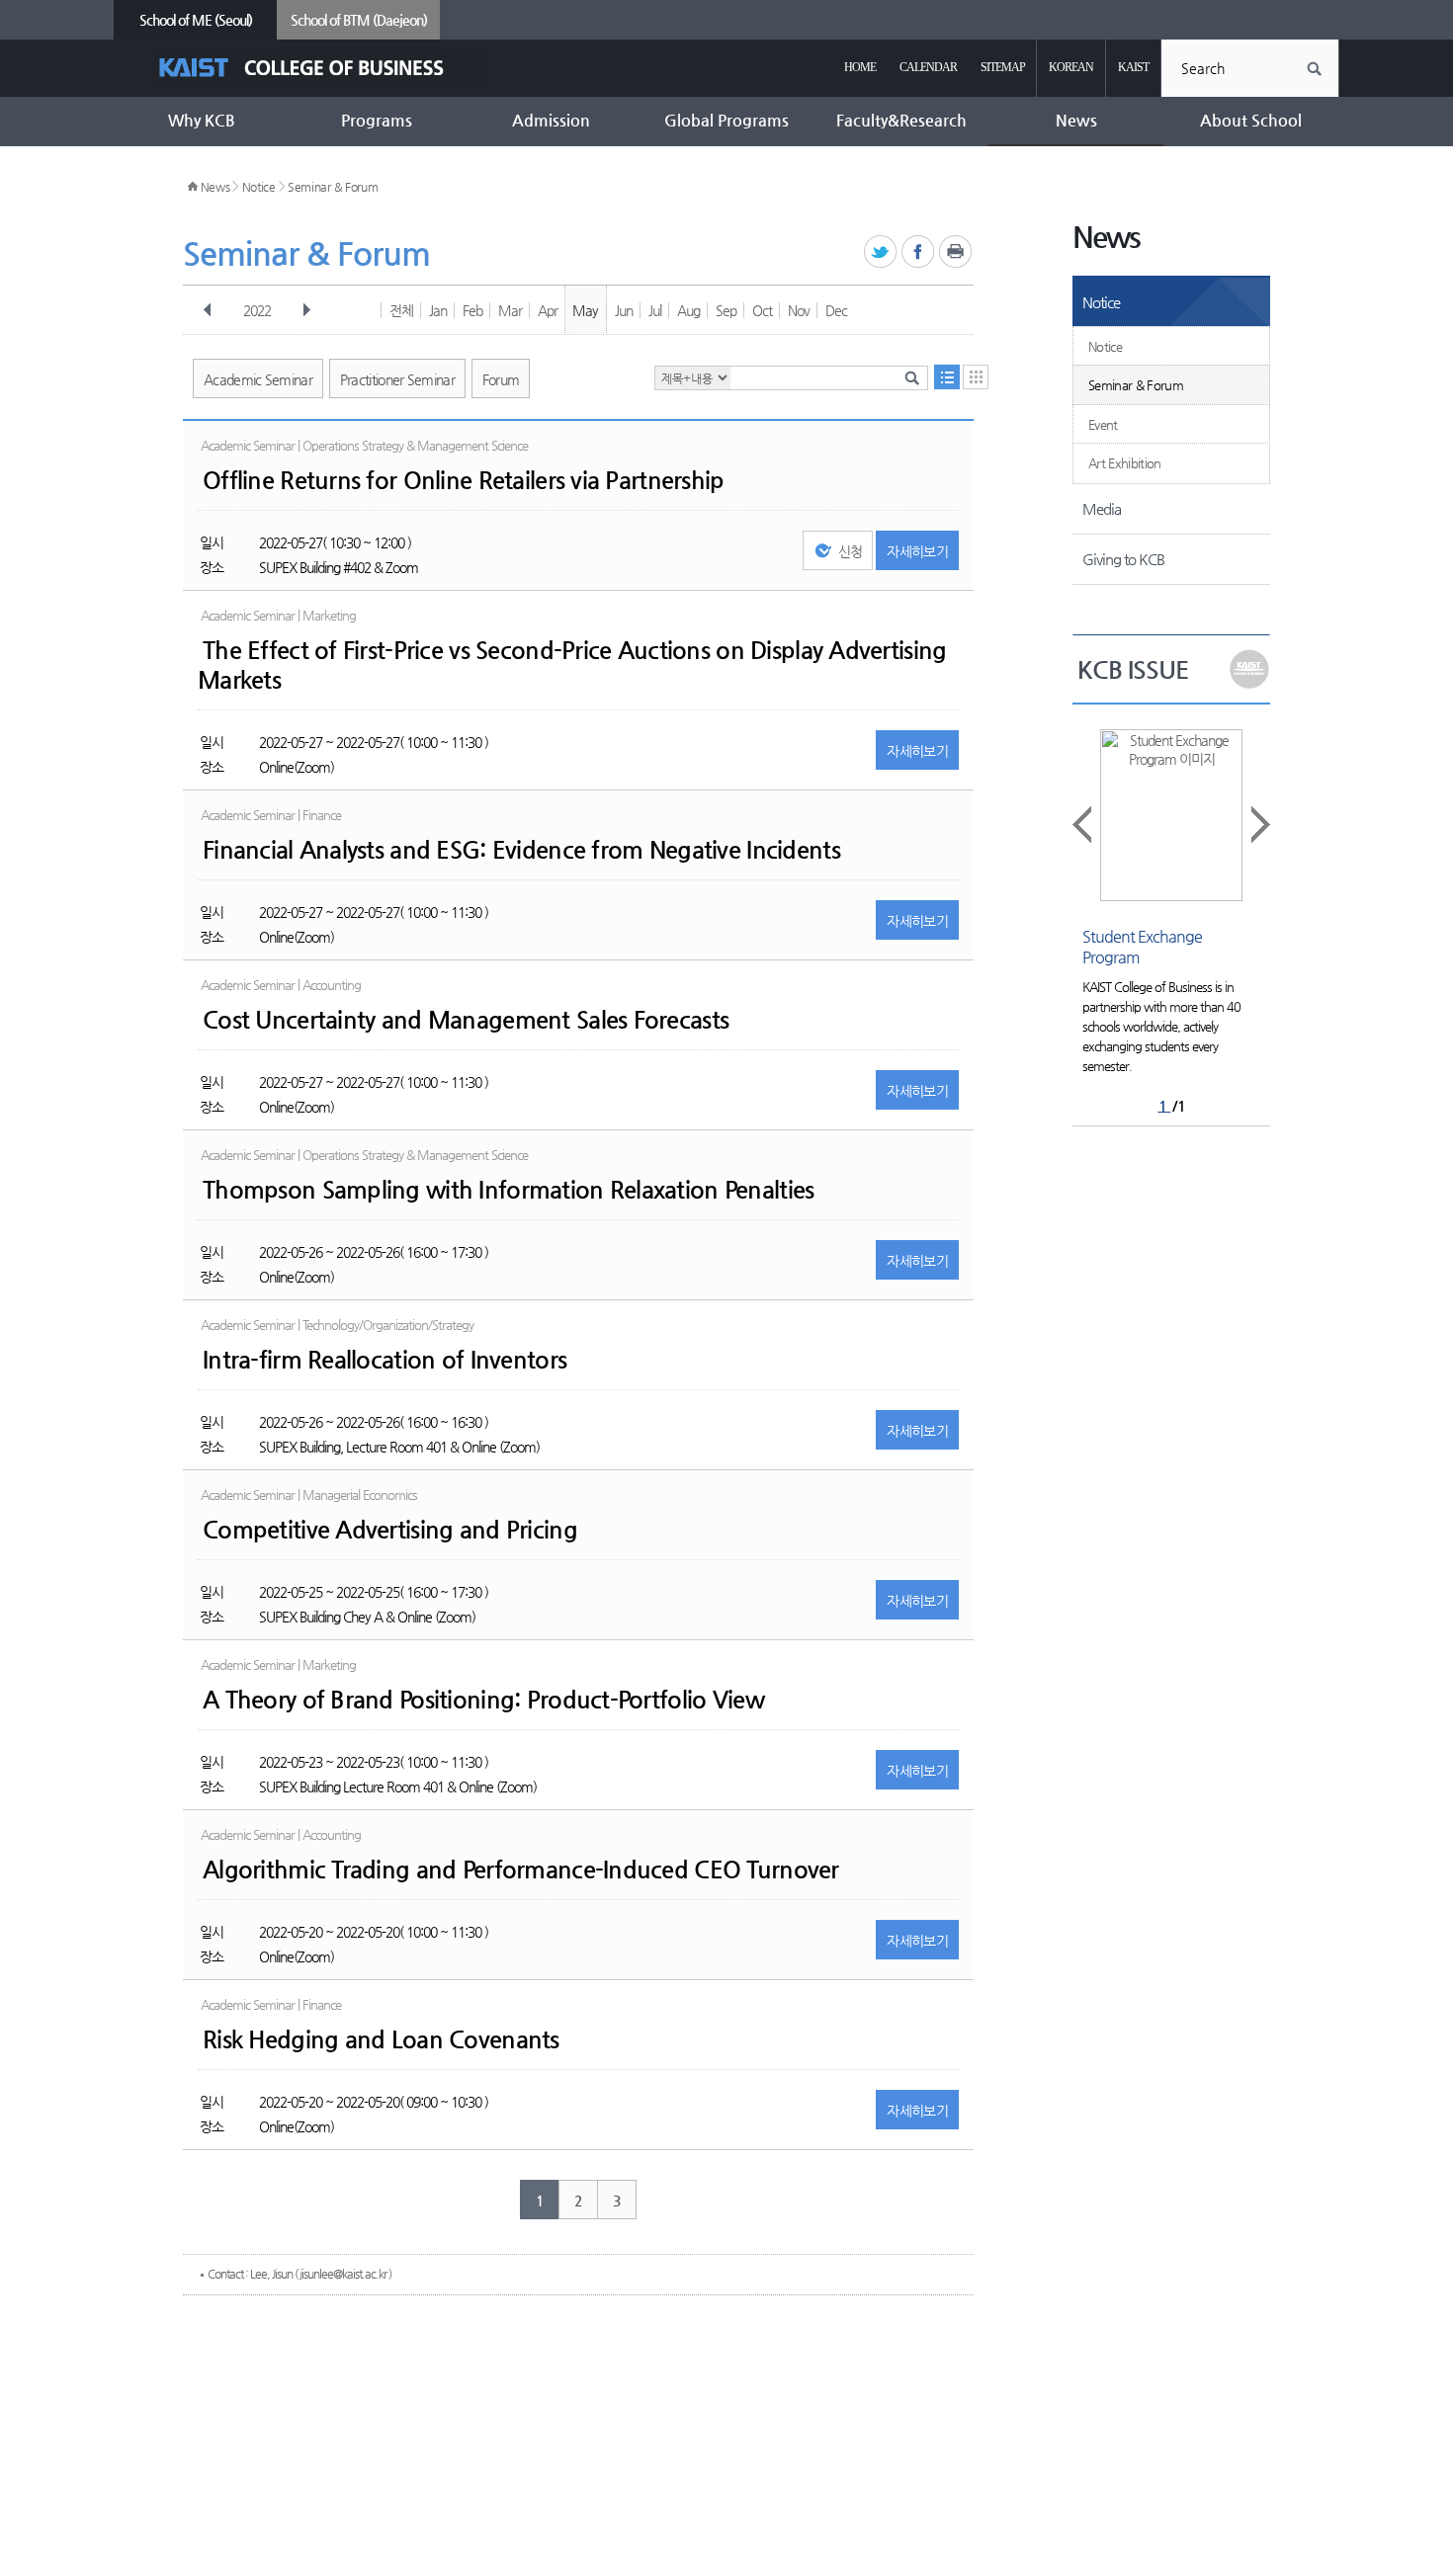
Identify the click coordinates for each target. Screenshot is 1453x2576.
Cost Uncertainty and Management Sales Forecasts (466, 1020)
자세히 (917, 551)
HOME (860, 67)
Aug (688, 310)
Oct (762, 310)
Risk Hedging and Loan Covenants (381, 2039)
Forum (501, 379)
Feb (472, 310)
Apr (548, 310)
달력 (976, 377)
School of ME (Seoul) (196, 20)
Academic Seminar (258, 379)
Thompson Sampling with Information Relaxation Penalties (508, 1190)
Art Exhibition (1125, 463)
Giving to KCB (1123, 559)
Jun (624, 310)
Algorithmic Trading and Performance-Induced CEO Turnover (521, 1870)
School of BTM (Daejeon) (359, 20)
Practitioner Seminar (397, 379)
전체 (401, 310)
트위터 (881, 252)
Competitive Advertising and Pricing (390, 1530)
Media (1102, 508)
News (215, 187)
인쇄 (956, 252)
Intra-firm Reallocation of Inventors (385, 1360)
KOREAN (1071, 67)
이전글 (1083, 825)
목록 (947, 377)
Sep (726, 310)
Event (1103, 424)
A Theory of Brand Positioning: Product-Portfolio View (483, 1700)
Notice (259, 187)
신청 (851, 551)
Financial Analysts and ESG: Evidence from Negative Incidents (521, 850)
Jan (438, 310)
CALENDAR (928, 67)
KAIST (1133, 67)
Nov (799, 310)
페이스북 (919, 252)
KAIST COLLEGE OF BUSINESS (319, 68)
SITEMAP (1003, 67)
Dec (836, 310)
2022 (257, 310)
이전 (208, 310)
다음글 (1259, 825)
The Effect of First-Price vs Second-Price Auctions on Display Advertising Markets (572, 665)
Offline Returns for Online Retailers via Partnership (464, 480)
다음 (306, 310)
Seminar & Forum (333, 187)
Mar (510, 310)
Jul (655, 310)
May (585, 310)
